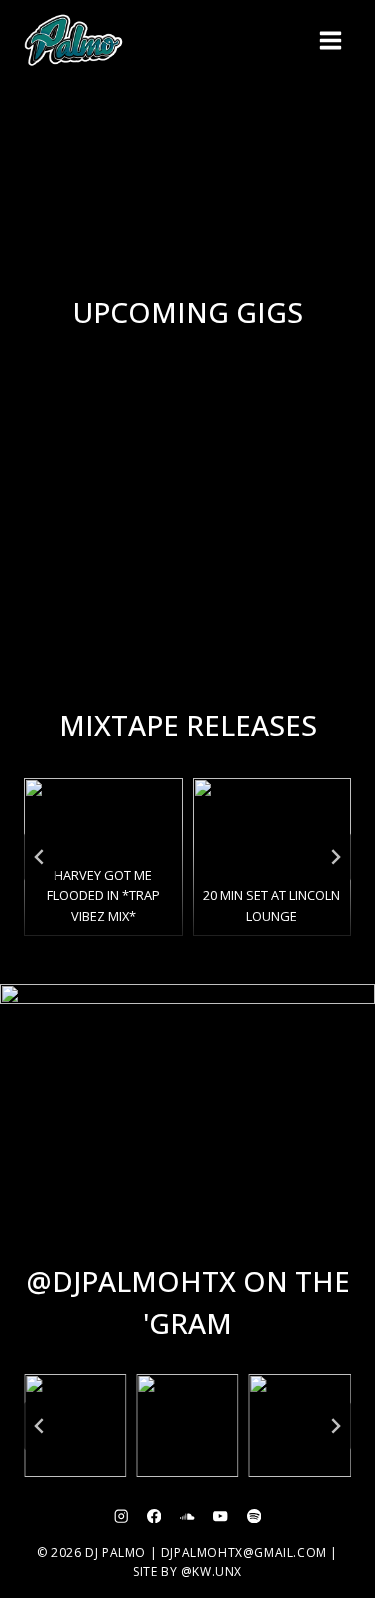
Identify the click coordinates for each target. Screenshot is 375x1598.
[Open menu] (330, 40)
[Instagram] (121, 1516)
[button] (75, 1425)
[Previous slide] (40, 857)
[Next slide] (335, 857)
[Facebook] (154, 1516)
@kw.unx (211, 1571)
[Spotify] (253, 1516)
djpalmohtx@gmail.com (244, 1552)
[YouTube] (220, 1516)
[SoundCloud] (187, 1516)
